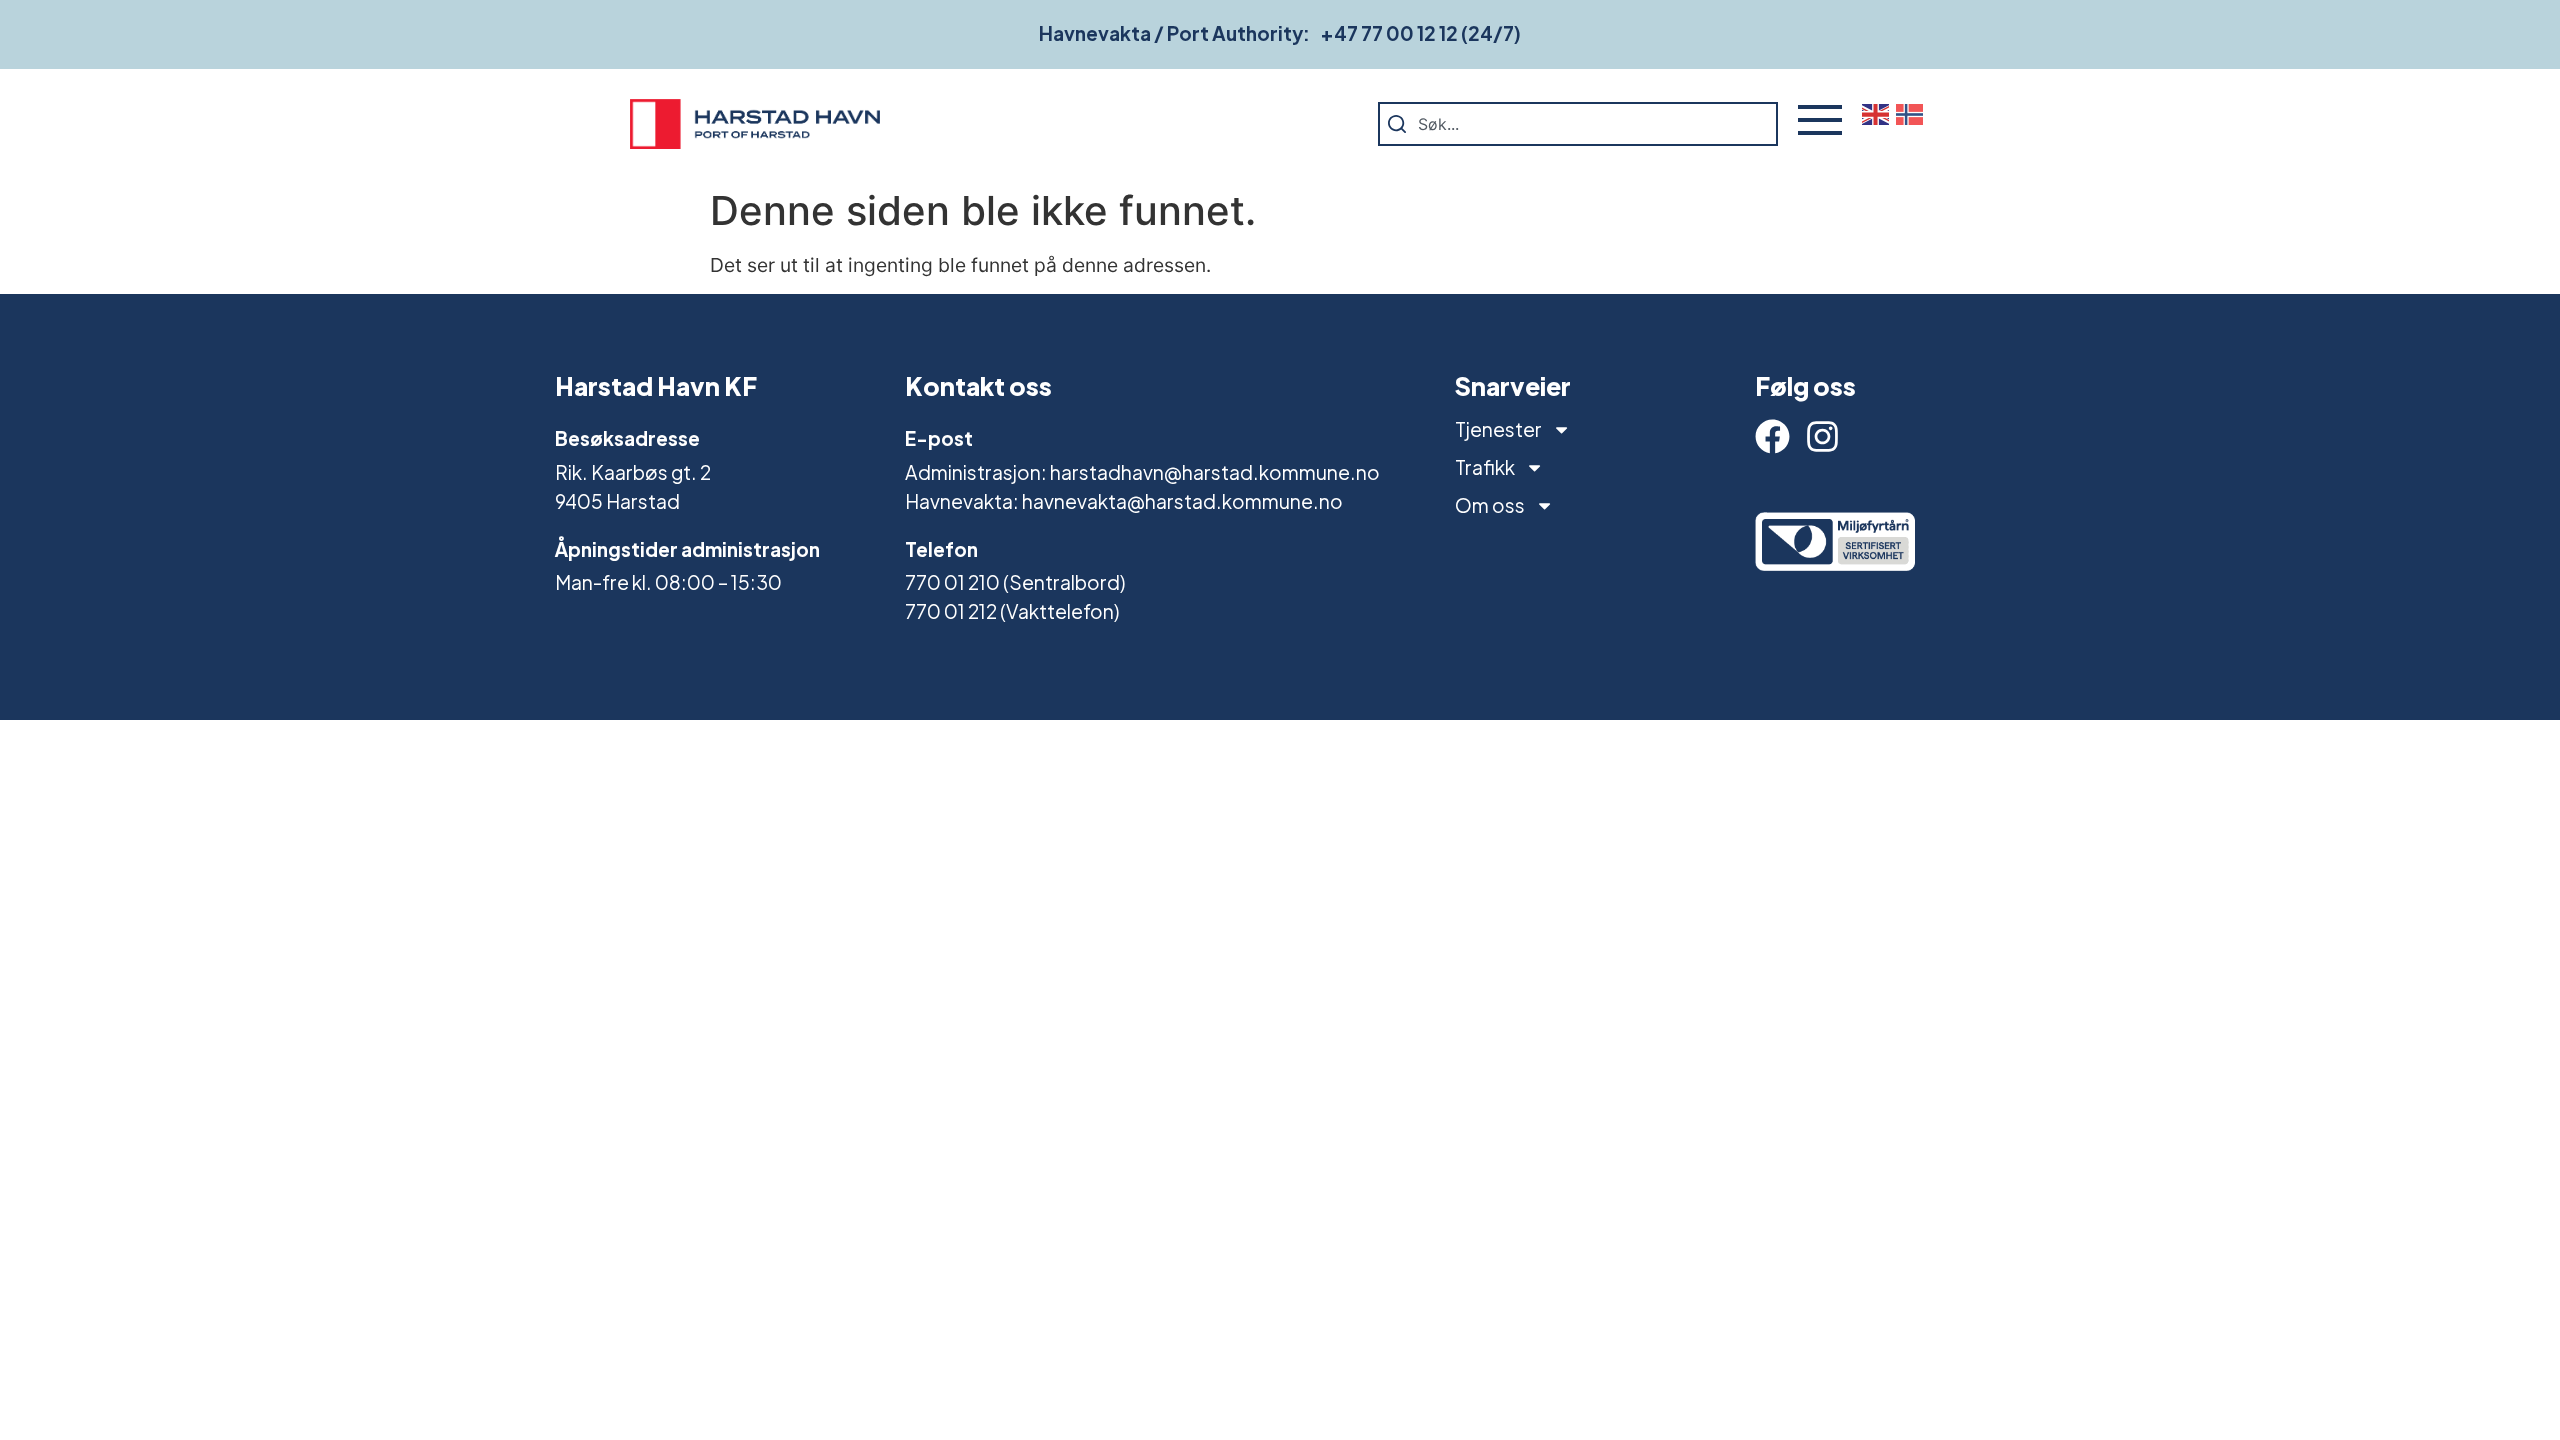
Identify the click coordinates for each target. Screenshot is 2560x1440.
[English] (1879, 113)
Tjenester (1498, 429)
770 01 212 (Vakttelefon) (1012, 611)
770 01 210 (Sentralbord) (1015, 582)
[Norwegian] (1913, 113)
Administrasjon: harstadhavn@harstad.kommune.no (1142, 472)
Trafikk (1485, 467)
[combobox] (1578, 124)
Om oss (1490, 505)
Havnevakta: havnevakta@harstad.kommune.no (1124, 501)
